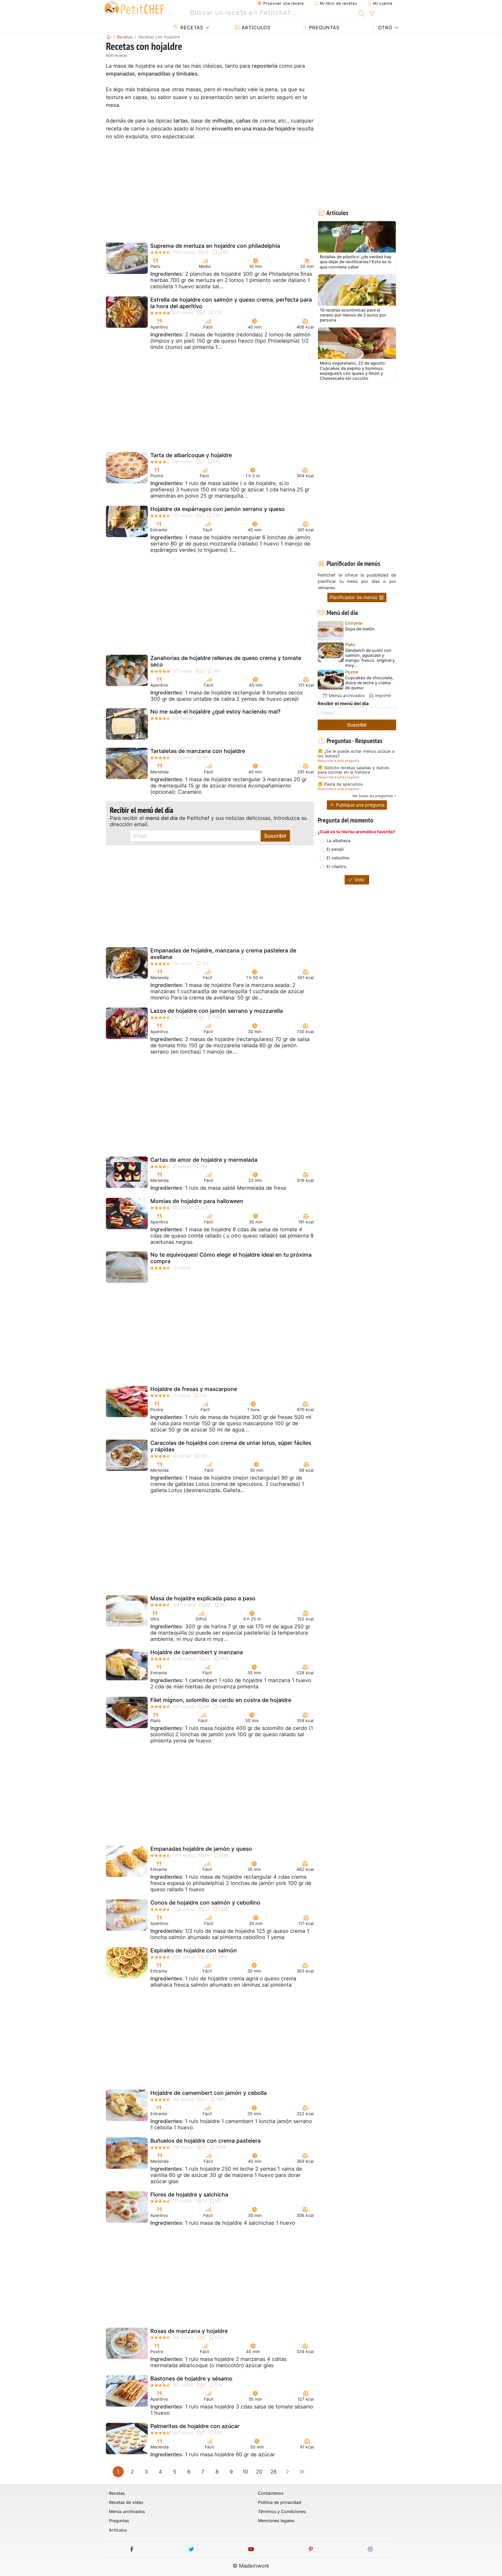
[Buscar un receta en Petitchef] (362, 13)
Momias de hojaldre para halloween (197, 1201)
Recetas (191, 28)
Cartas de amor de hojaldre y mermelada (204, 1160)
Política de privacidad (280, 2502)
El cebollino (338, 858)
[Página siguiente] (288, 2472)
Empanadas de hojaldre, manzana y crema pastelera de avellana (223, 954)
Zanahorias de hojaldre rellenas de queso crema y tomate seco (226, 661)
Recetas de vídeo (126, 2502)
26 (273, 2472)
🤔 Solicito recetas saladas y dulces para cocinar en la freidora (353, 770)
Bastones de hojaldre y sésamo (191, 2379)
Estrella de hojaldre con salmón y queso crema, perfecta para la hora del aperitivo (231, 303)
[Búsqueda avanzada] (372, 14)
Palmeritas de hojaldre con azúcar (195, 2426)
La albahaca (338, 841)
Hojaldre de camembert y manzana (197, 1652)
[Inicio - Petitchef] (109, 37)
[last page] (302, 2472)
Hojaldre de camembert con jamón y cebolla (209, 2093)
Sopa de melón (360, 629)
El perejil (335, 849)
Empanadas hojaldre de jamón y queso (201, 1849)
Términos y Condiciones (282, 2512)
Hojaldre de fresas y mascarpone (194, 1389)
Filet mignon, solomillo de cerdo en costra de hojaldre (221, 1700)
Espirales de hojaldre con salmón (194, 1950)
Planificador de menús (354, 597)
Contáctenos (271, 2493)
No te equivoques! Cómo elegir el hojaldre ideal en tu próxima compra (231, 1258)
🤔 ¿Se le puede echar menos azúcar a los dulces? (356, 754)
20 (259, 2472)
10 (245, 2472)
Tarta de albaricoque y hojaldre (191, 455)
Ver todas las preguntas (372, 796)
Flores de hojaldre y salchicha (189, 2195)
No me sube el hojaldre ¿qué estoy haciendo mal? (215, 712)
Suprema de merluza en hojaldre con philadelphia (215, 246)
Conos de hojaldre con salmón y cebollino (205, 1903)
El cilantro (336, 866)
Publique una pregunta (360, 805)
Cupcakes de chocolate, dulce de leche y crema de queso (369, 683)
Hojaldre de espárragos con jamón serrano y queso (218, 509)
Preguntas (323, 28)
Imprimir (383, 695)
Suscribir (275, 836)
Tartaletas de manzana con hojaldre (198, 751)
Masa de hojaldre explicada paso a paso (203, 1598)
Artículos (255, 28)
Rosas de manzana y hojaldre (189, 2331)
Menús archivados (346, 695)
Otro (384, 28)
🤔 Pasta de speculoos (340, 784)
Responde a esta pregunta (338, 761)
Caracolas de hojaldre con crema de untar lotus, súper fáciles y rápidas (231, 1446)
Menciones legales (276, 2521)
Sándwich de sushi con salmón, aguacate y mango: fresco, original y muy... (370, 658)
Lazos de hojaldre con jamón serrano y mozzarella (217, 1011)
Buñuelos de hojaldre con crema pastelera (206, 2141)
